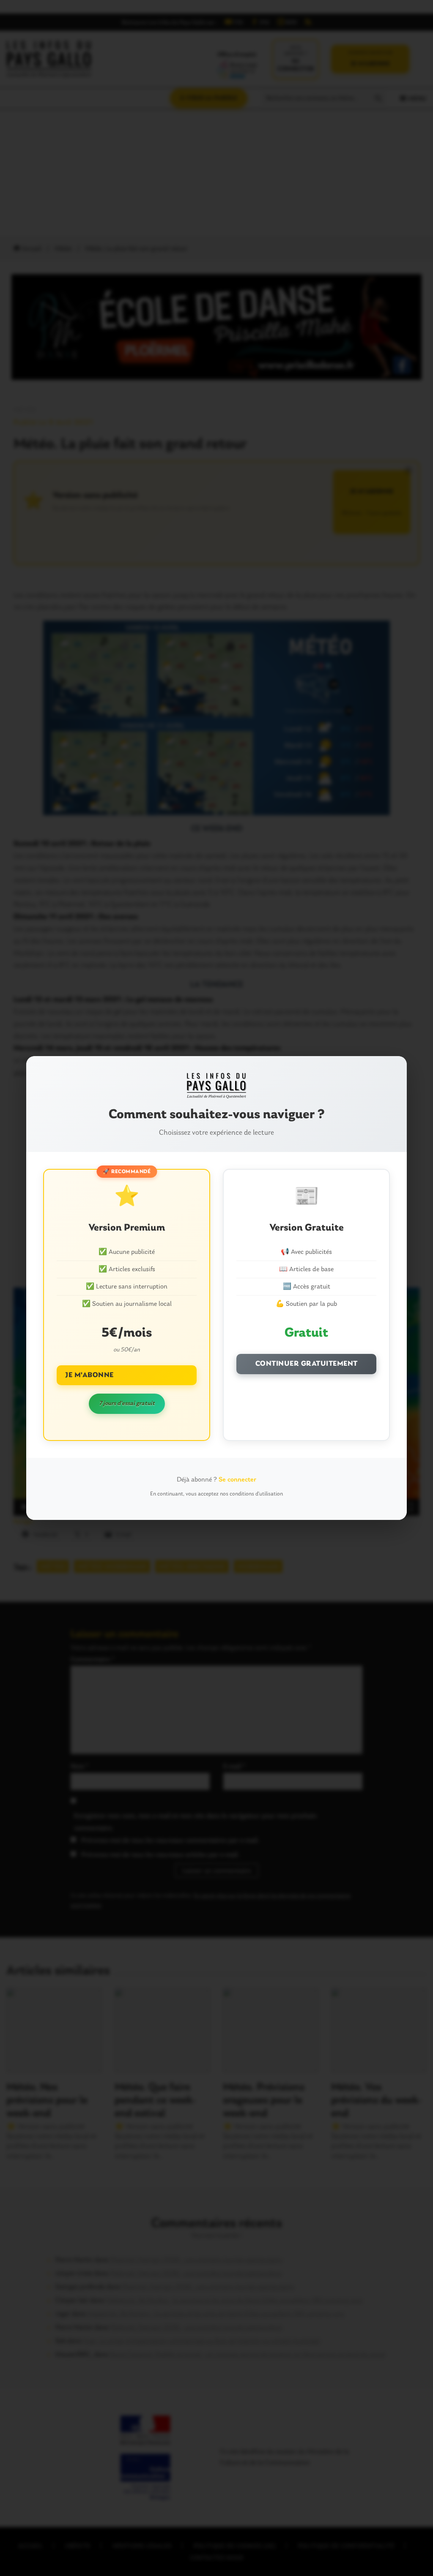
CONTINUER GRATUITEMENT (307, 1364)
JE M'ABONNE (89, 1375)
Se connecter (237, 1480)
